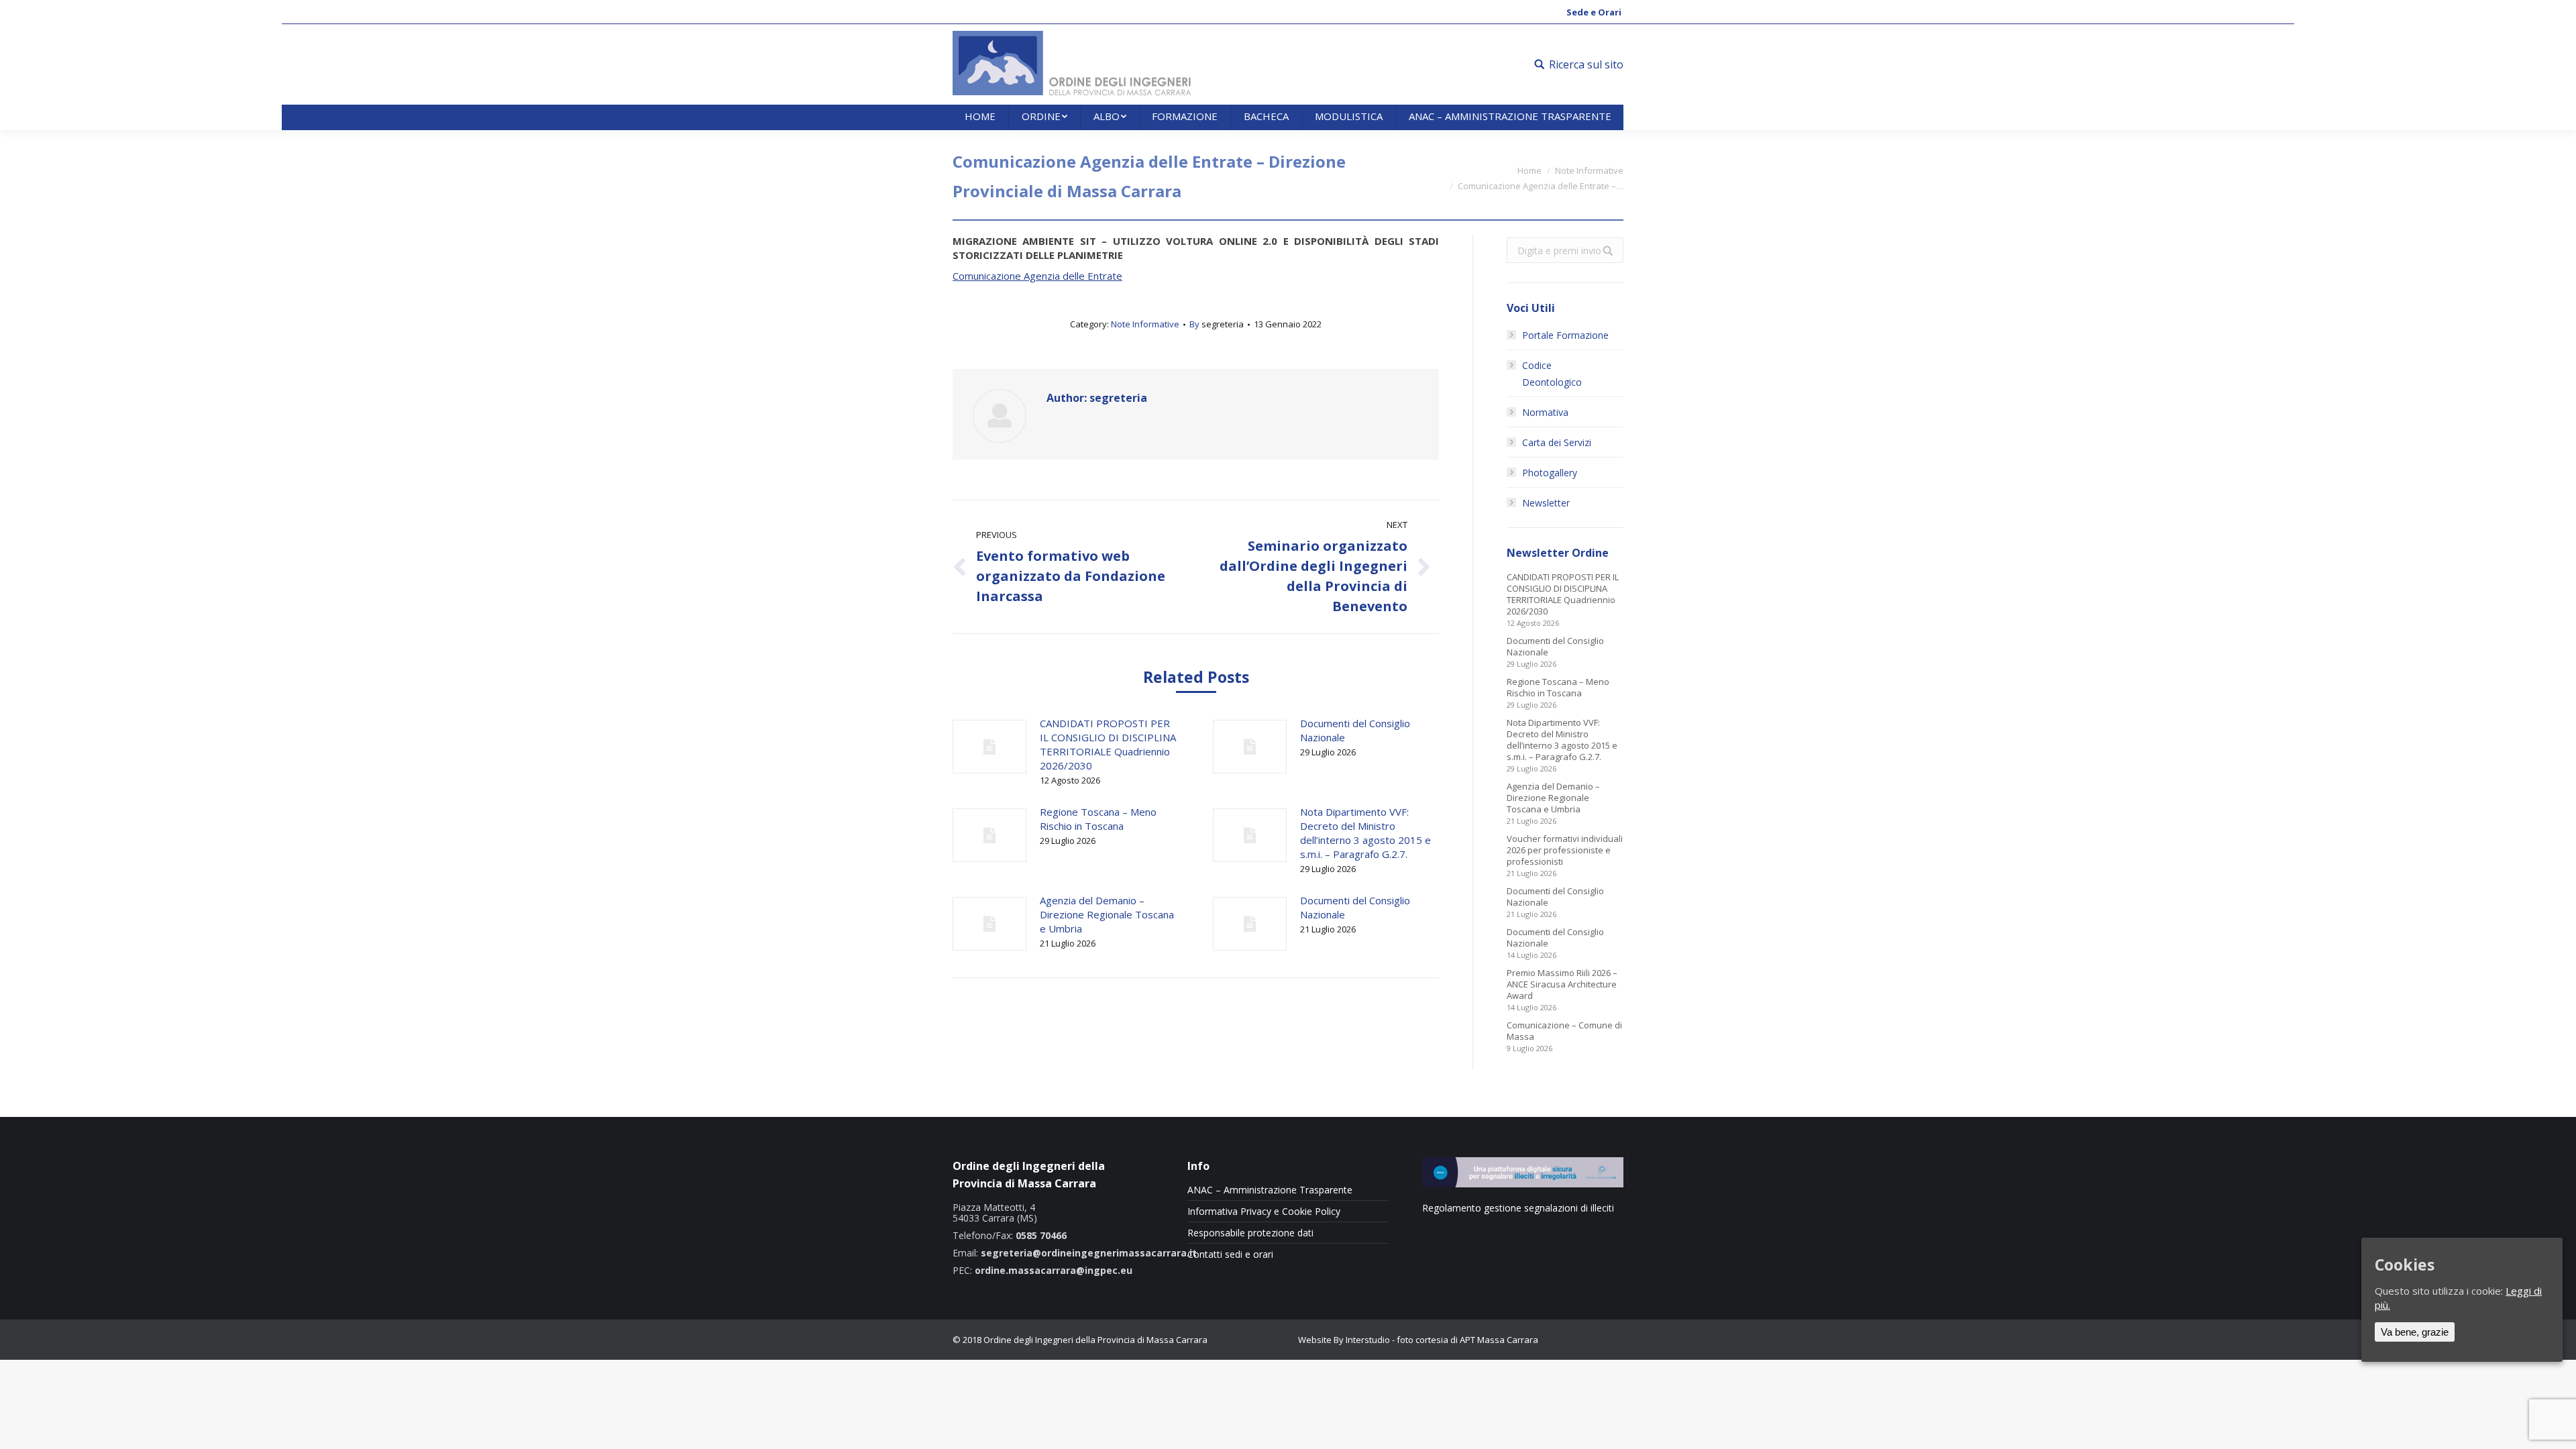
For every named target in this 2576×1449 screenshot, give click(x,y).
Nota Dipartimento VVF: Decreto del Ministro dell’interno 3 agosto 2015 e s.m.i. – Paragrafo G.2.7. (1365, 833)
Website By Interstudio (1344, 1340)
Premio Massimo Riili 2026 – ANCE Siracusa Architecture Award (1562, 984)
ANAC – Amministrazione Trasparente (1270, 1190)
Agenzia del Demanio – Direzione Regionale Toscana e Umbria (1107, 914)
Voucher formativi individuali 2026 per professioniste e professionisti (1565, 850)
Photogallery (1550, 473)
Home (1529, 170)
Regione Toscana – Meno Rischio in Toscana (1098, 819)
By (1217, 324)
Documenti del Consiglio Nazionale (1355, 730)
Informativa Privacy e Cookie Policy (1264, 1212)
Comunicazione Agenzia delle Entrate (1037, 276)
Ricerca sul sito (1586, 64)
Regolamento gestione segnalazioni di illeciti (1518, 1208)
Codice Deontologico (1552, 374)
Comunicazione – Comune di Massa (1564, 1031)
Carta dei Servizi (1557, 442)
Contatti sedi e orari (1230, 1254)
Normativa (1545, 412)
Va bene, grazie (2415, 1332)
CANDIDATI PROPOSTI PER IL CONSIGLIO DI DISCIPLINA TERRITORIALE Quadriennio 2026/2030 (1108, 744)
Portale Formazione (1565, 335)
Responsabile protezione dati (1250, 1233)
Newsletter (1546, 503)
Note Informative (1589, 170)
